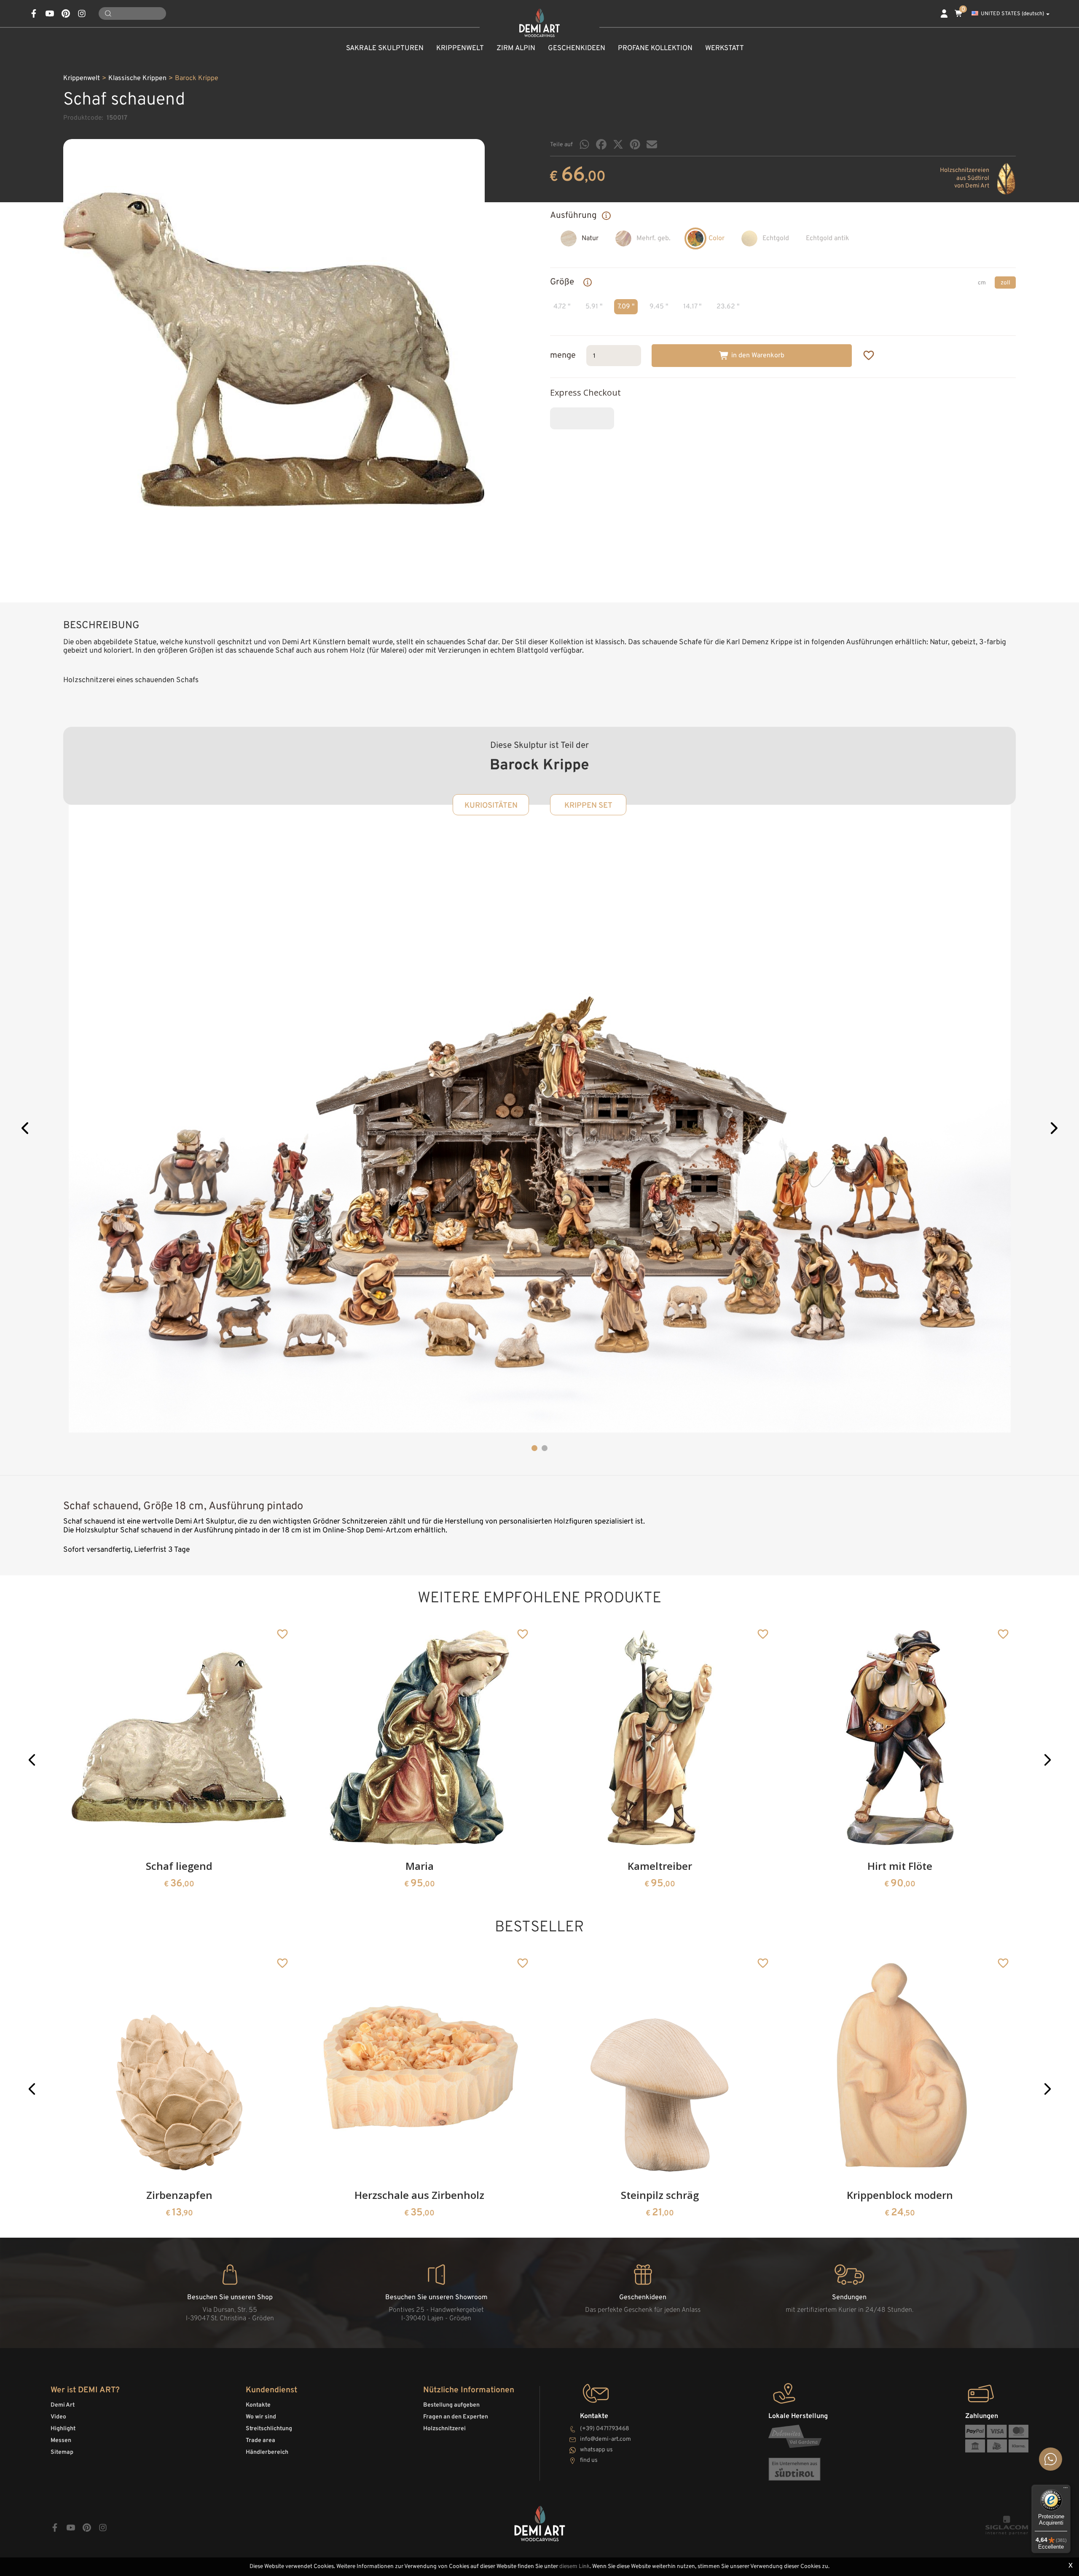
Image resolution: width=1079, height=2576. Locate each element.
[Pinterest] (635, 144)
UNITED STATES (1012, 14)
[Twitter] (618, 144)
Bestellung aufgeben (451, 2405)
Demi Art (63, 2405)
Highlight (63, 2429)
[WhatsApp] (584, 144)
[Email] (652, 144)
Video (58, 2417)
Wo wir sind (261, 2417)
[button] (26, 1129)
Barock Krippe (197, 78)
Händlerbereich (267, 2452)
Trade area (260, 2441)
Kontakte (258, 2405)
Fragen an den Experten (456, 2417)
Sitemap (62, 2452)
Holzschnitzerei (444, 2429)
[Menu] (1066, 2490)
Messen (61, 2441)
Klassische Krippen (137, 78)
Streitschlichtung (269, 2429)
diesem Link (574, 2567)
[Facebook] (601, 144)
